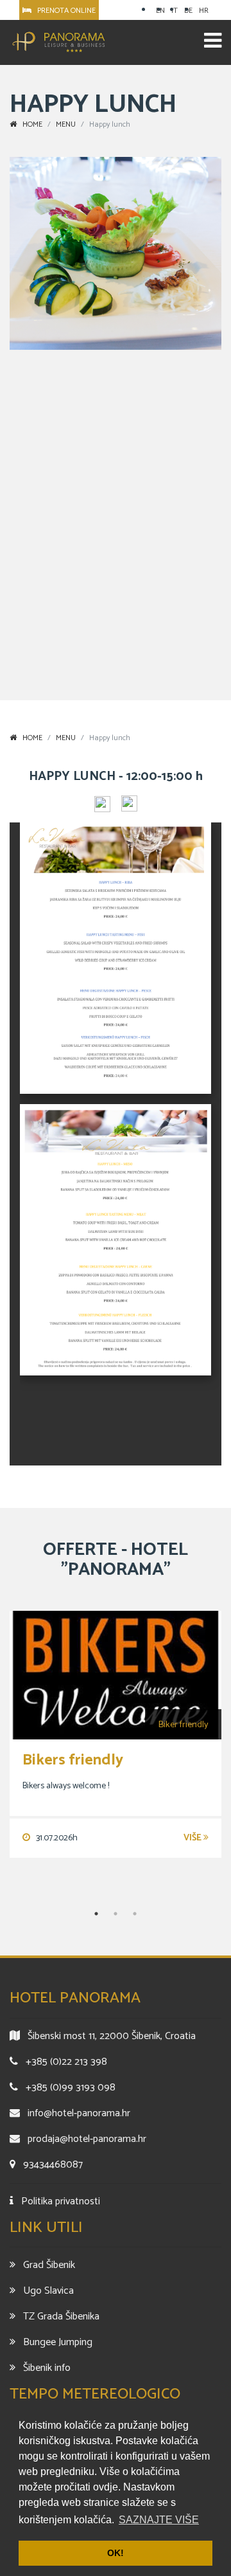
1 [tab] (96, 1914)
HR (204, 11)
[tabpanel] (116, 1734)
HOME (30, 738)
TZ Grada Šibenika (61, 2317)
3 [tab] (135, 1914)
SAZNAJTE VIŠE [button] (159, 2520)
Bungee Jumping (58, 2342)
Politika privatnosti (61, 2201)
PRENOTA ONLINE (64, 11)
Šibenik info (47, 2368)
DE (188, 11)
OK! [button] (116, 2553)
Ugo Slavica (48, 2291)
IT (175, 11)
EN (160, 11)
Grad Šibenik (49, 2265)
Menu (66, 738)
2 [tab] (116, 1914)
